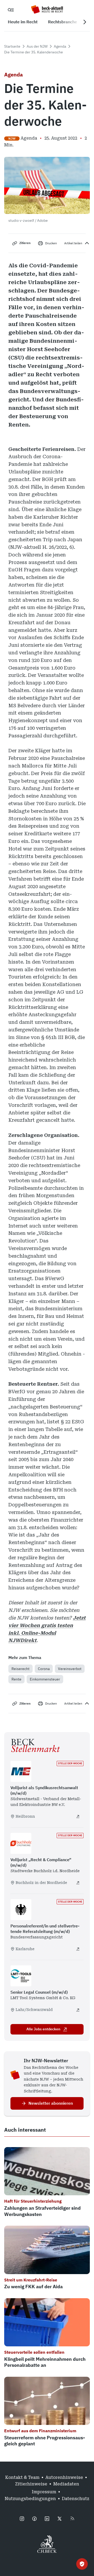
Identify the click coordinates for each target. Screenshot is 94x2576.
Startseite (12, 46)
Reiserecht (20, 1669)
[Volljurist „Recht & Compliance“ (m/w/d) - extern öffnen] (78, 1883)
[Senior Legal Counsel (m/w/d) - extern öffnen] (78, 2010)
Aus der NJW (37, 46)
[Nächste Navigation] (85, 22)
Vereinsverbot (70, 1669)
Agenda (60, 46)
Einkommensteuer (45, 1679)
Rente (16, 1679)
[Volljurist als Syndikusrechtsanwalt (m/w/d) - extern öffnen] (78, 1816)
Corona (44, 1669)
